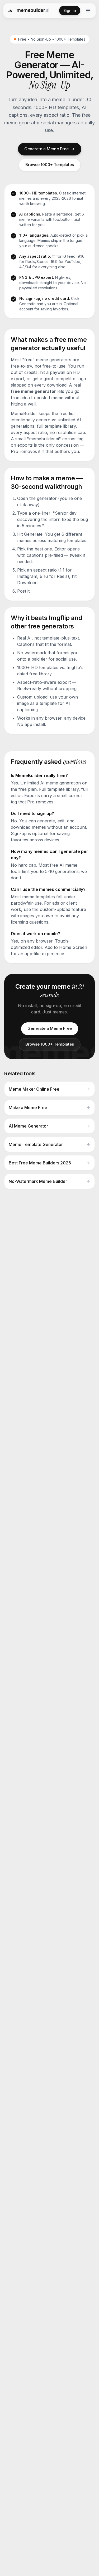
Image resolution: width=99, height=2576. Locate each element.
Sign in (70, 10)
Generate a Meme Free (46, 149)
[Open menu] (88, 11)
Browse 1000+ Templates (50, 165)
